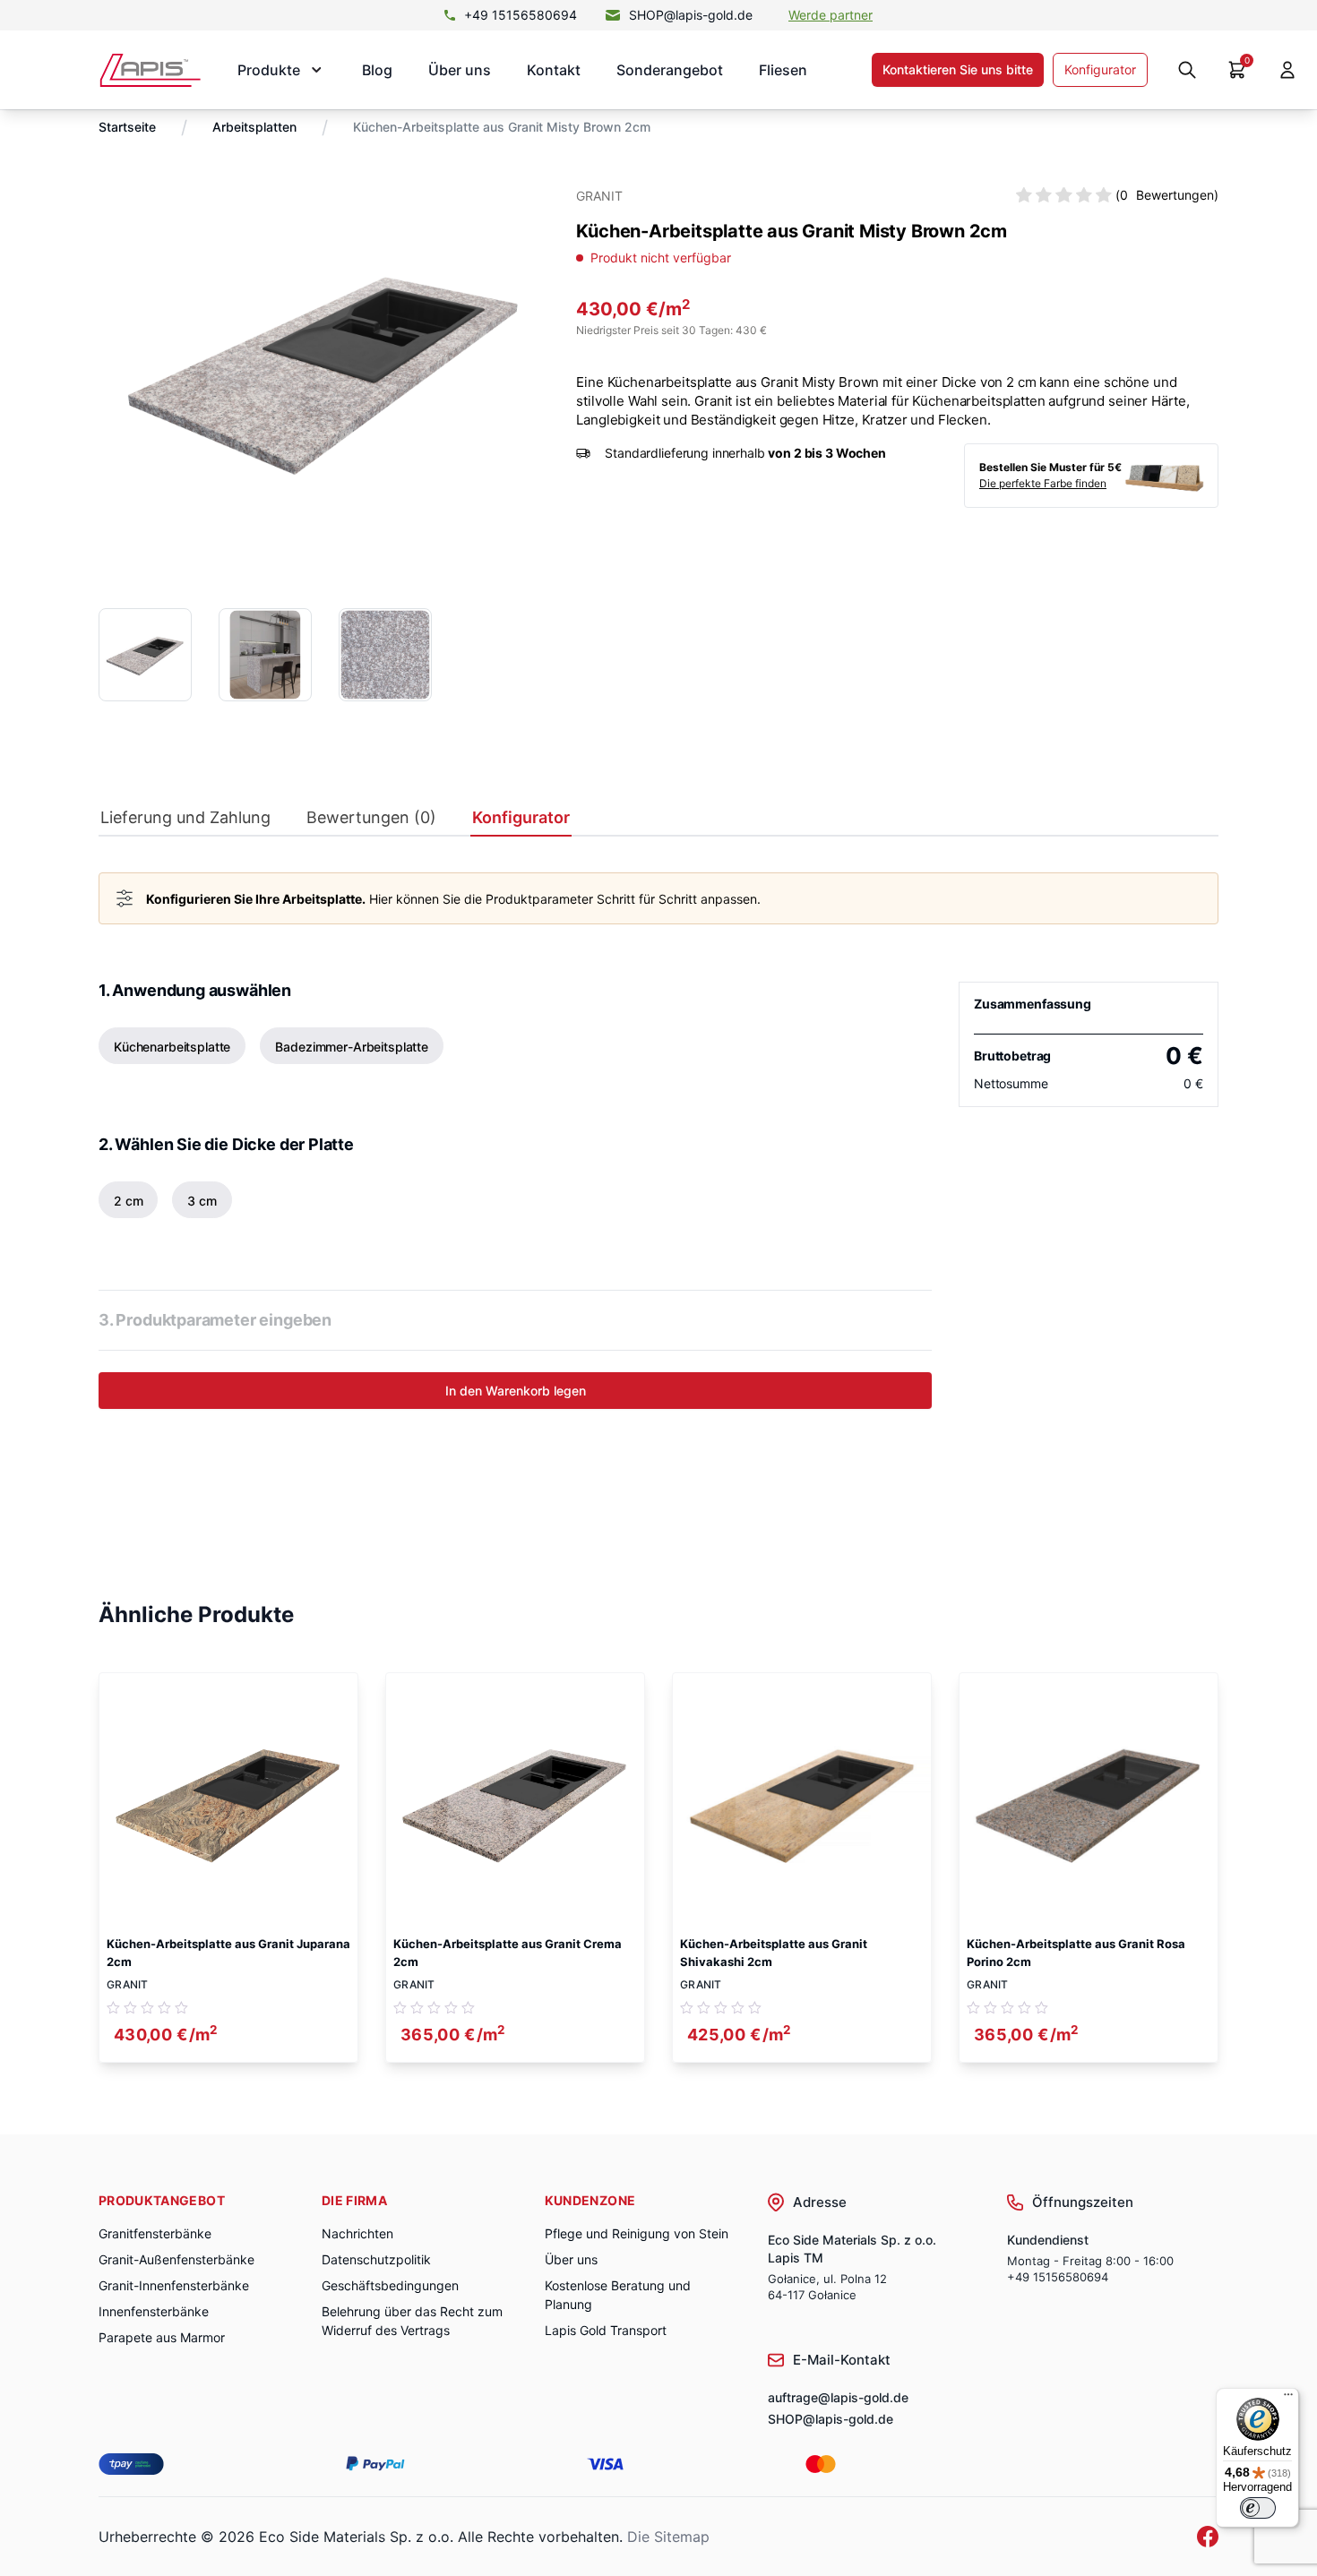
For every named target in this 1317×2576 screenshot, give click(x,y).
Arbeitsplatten (254, 127)
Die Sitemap (668, 2537)
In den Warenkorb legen (516, 1391)
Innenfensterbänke (154, 2311)
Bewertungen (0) (371, 818)
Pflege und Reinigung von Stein (637, 2233)
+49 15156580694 (521, 15)
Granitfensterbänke (155, 2233)
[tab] (185, 822)
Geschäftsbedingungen (390, 2285)
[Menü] (1288, 2399)
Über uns (460, 70)
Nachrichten (357, 2233)
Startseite (127, 127)
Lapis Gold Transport (606, 2330)
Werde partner (831, 15)
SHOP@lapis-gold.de (691, 15)
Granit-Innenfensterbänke (174, 2285)
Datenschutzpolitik (376, 2259)
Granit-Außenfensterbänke (176, 2259)
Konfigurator (1100, 69)
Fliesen (783, 70)
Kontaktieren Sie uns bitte (958, 69)
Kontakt (554, 70)
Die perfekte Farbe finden (1043, 483)
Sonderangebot (670, 70)
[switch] (1258, 2508)
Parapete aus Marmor (162, 2337)
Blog (377, 70)
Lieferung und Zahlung (185, 818)
